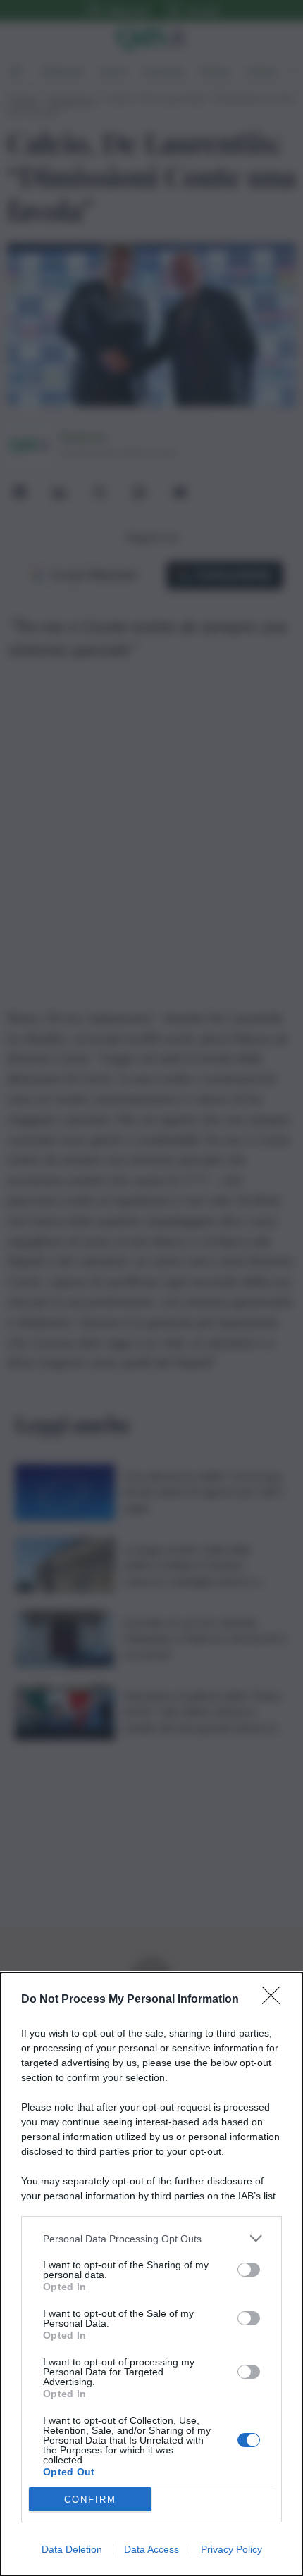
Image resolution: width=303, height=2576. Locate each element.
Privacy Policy (231, 2549)
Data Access (151, 2549)
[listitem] (151, 2238)
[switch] (249, 2270)
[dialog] (151, 2274)
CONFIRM (90, 2500)
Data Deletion (72, 2549)
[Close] (276, 2000)
